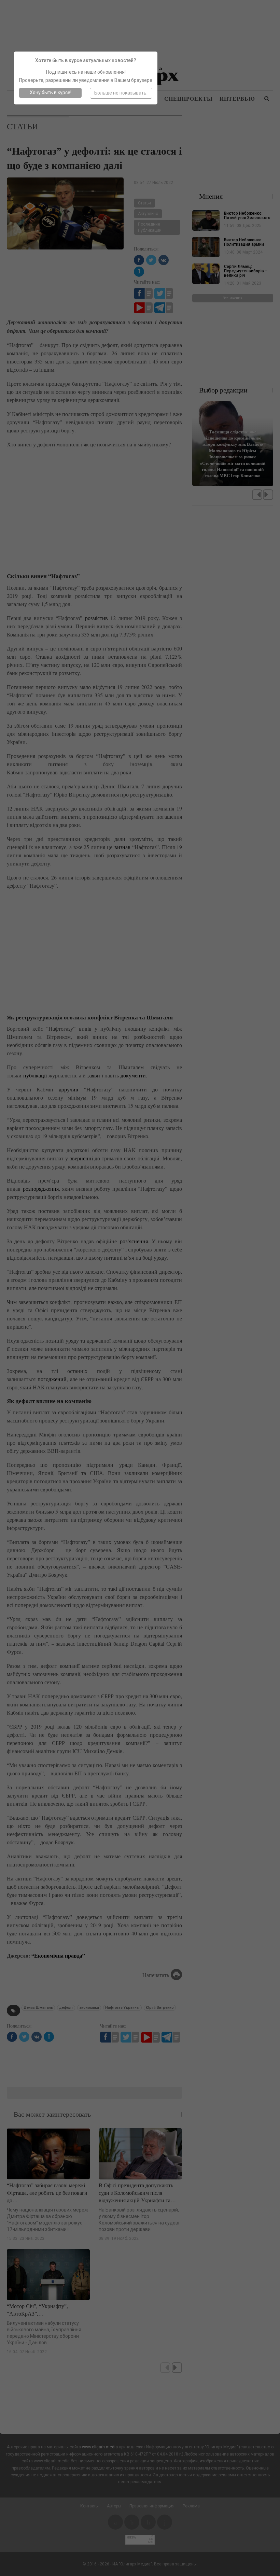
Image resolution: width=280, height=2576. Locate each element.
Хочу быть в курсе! (51, 92)
